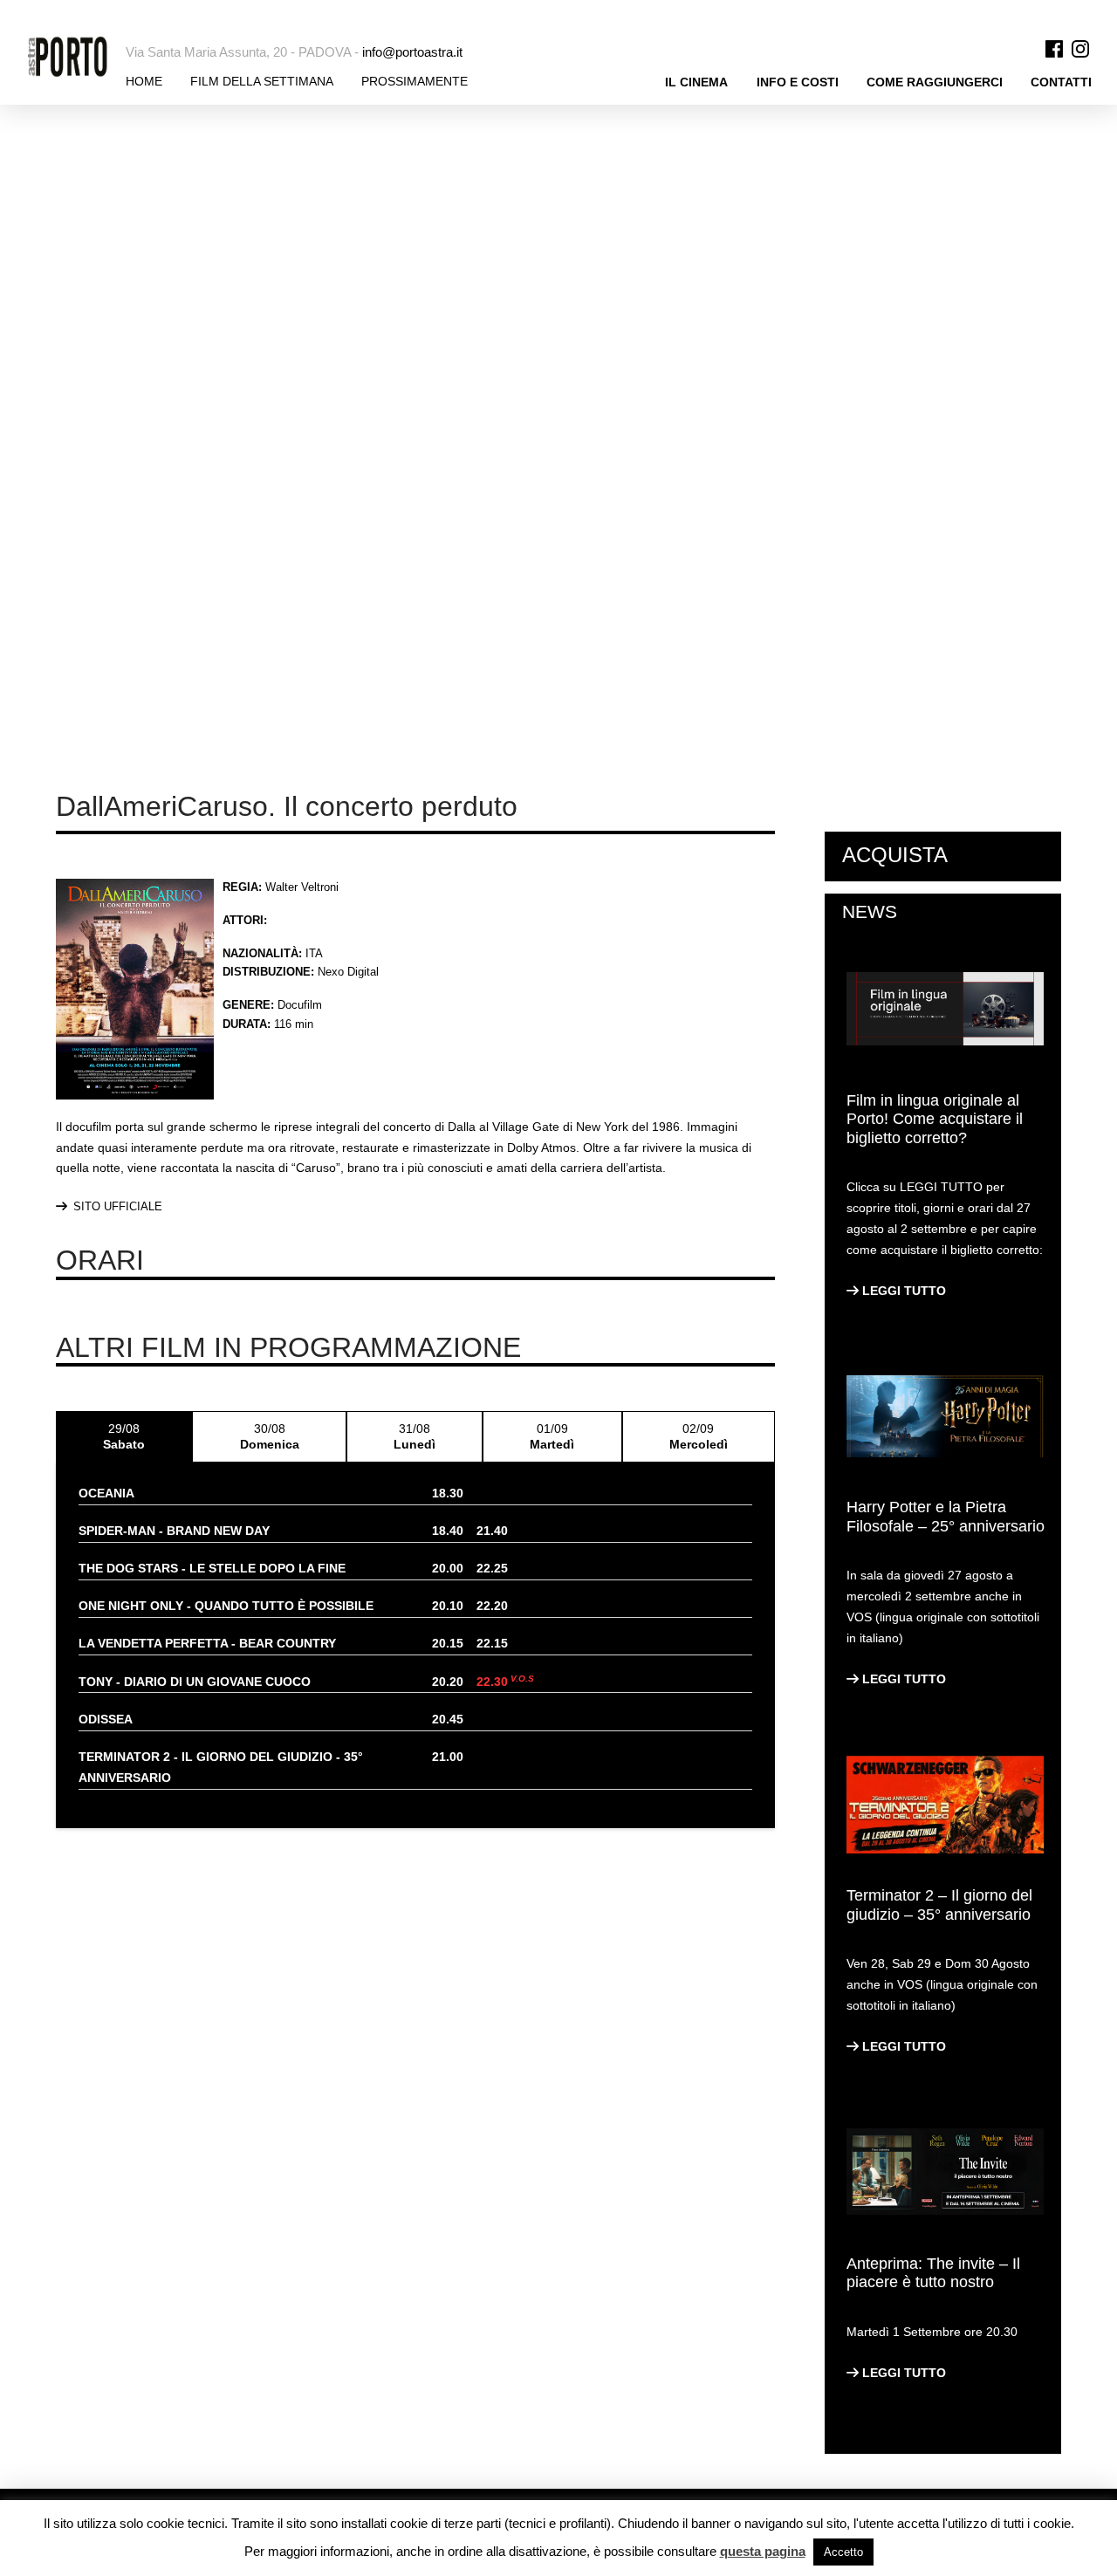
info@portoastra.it (412, 52)
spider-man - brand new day (174, 1531)
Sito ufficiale (118, 1206)
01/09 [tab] (552, 1436)
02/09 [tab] (699, 1436)
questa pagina (763, 2551)
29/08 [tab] (124, 1436)
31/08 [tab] (415, 1436)
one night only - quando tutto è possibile (226, 1606)
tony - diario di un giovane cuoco (195, 1682)
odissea (106, 1719)
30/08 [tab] (270, 1436)
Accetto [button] (843, 2552)
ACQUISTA (895, 855)
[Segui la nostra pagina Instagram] (1080, 48)
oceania (106, 1493)
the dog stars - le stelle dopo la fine (212, 1568)
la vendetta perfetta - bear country (207, 1643)
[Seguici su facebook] (1054, 48)
